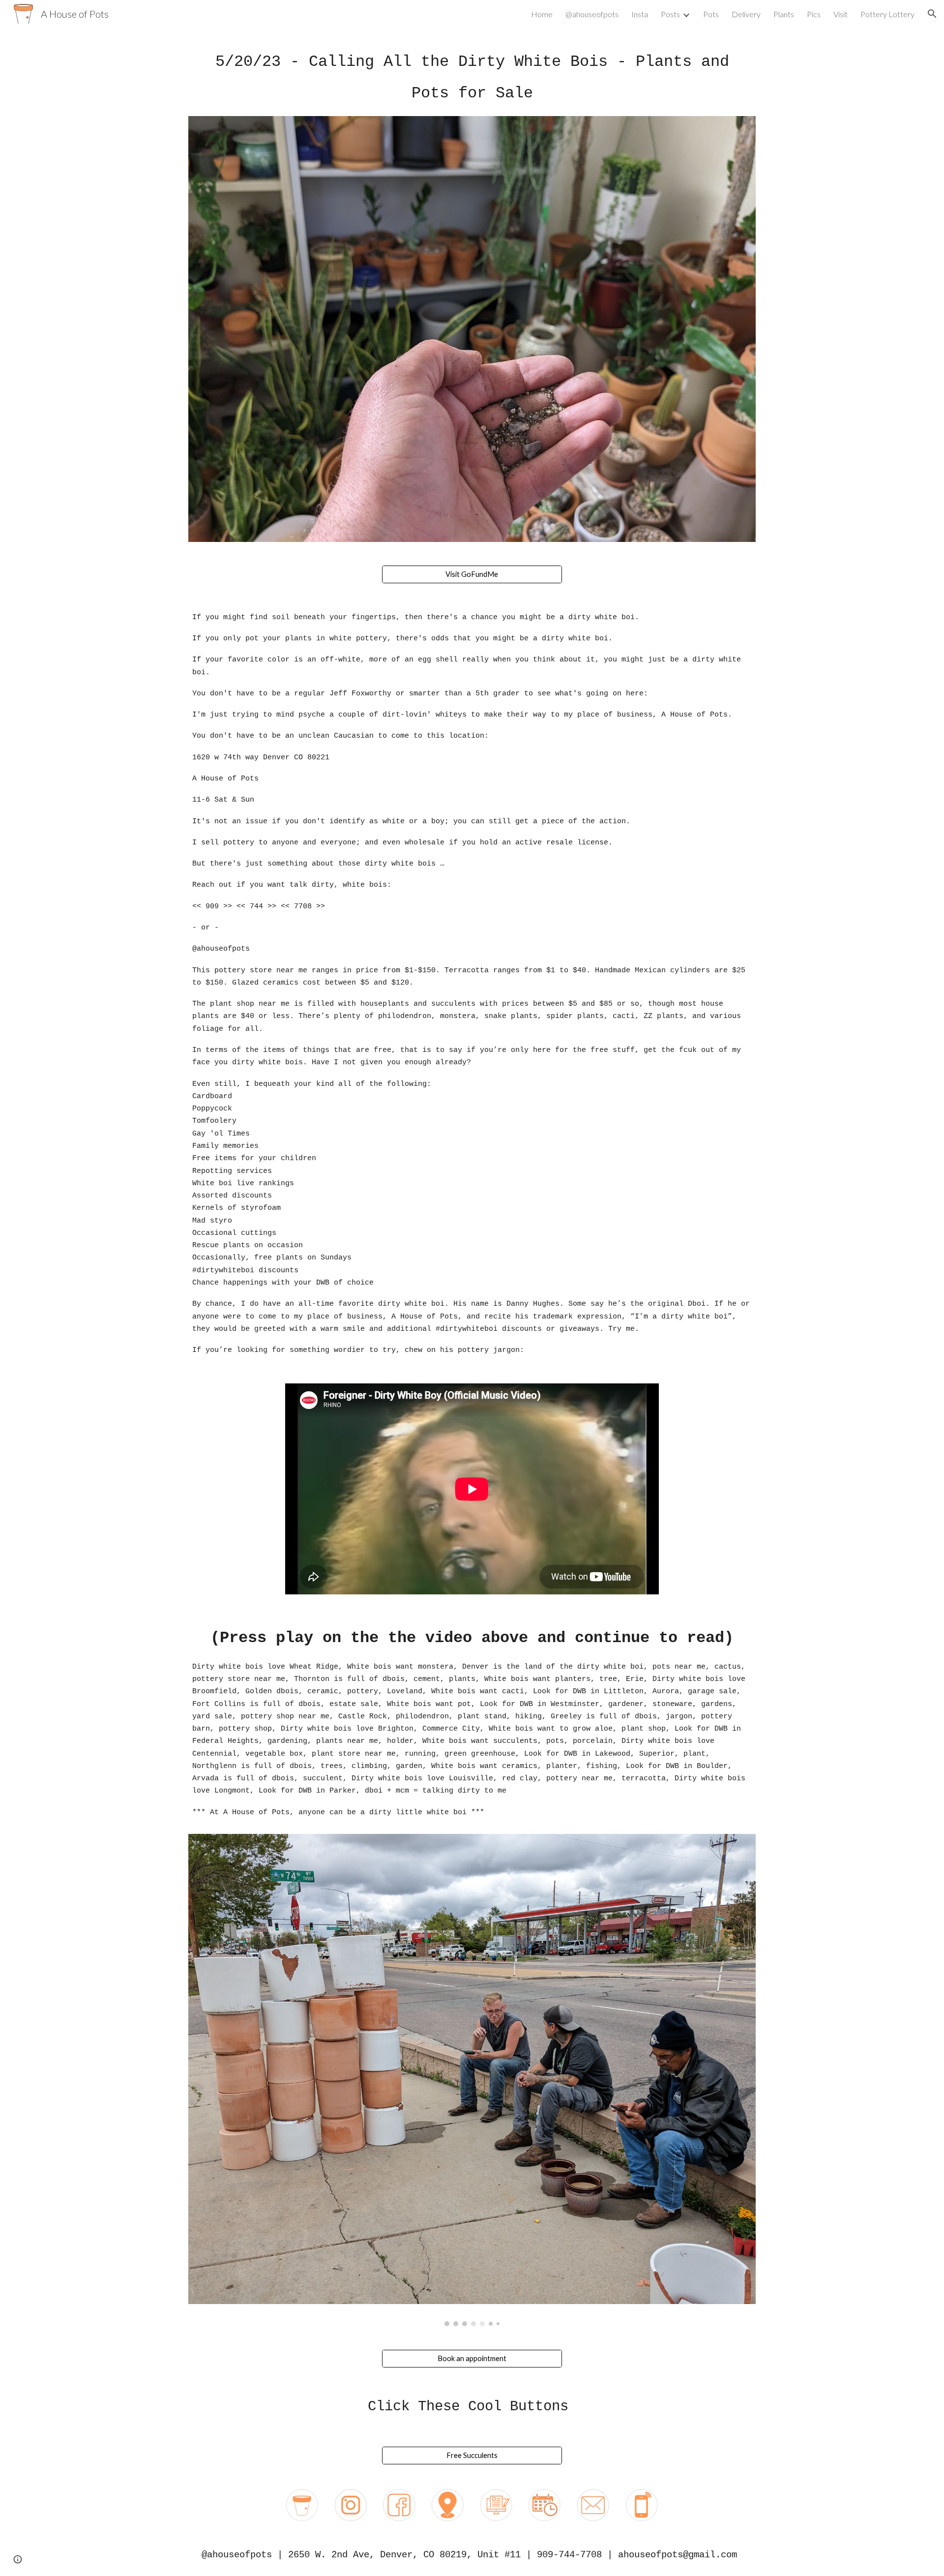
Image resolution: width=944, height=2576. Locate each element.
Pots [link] (711, 14)
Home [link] (542, 14)
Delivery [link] (746, 14)
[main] (472, 78)
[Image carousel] (472, 2080)
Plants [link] (784, 14)
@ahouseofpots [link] (592, 14)
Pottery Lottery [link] (887, 14)
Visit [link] (841, 14)
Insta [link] (640, 14)
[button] (932, 14)
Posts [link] (670, 14)
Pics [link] (814, 14)
